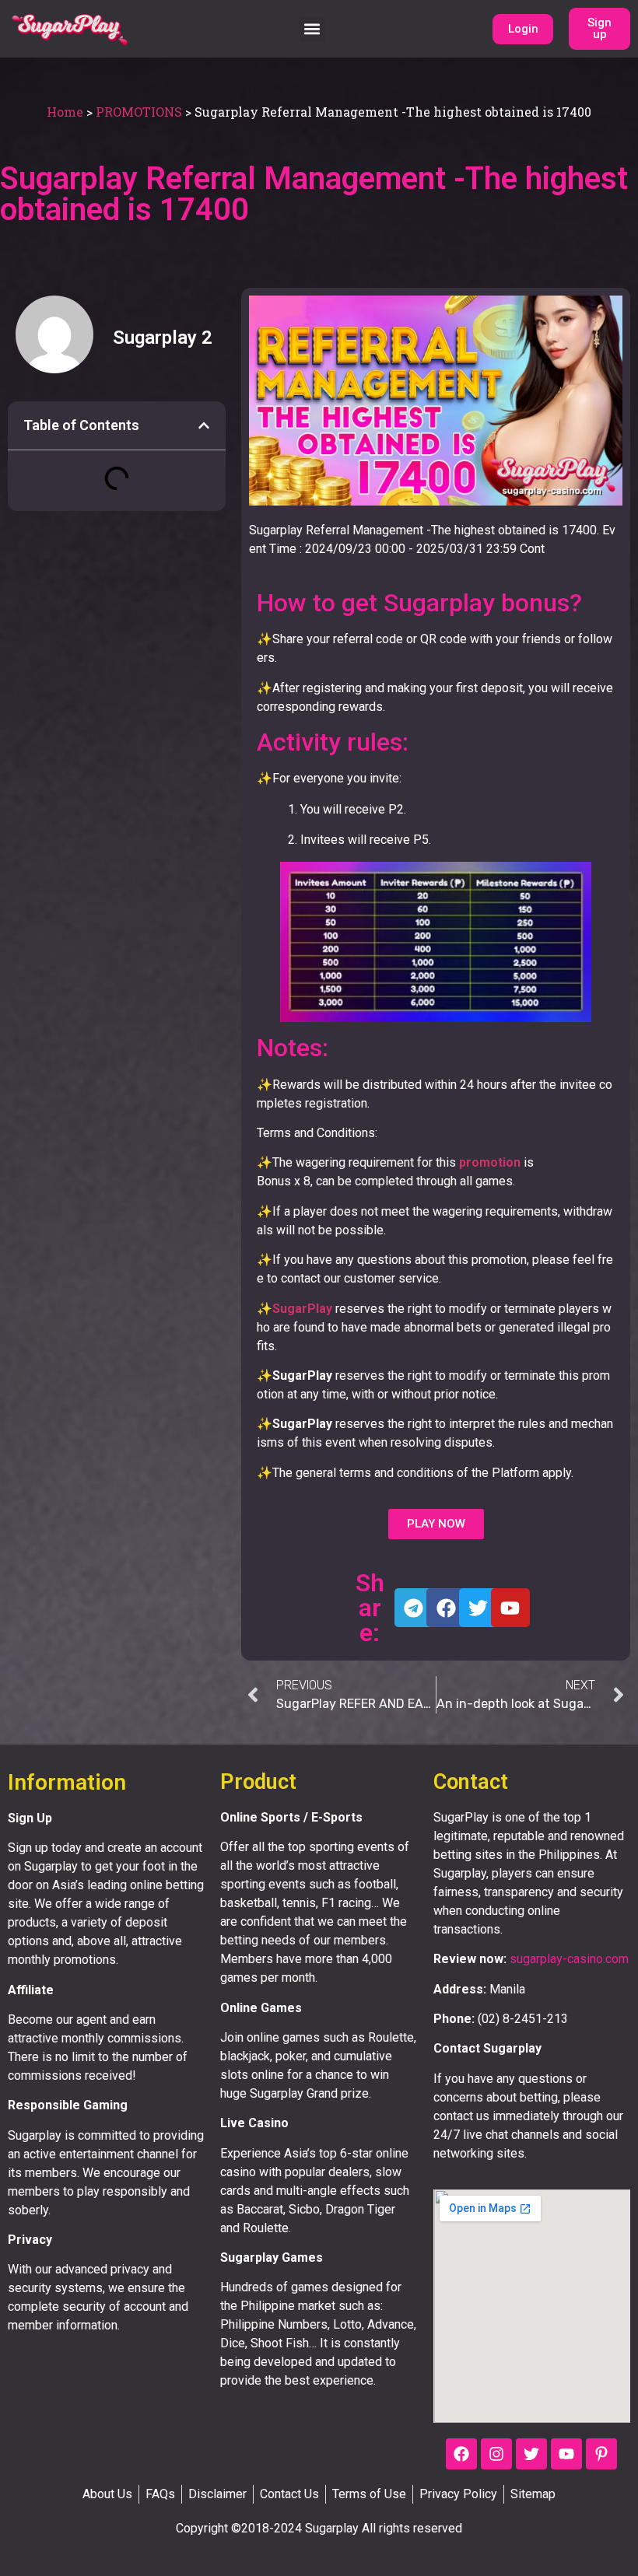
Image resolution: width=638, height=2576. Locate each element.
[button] (312, 29)
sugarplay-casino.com (569, 1959)
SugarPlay (302, 1309)
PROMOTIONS (139, 112)
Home (65, 112)
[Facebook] (461, 2454)
